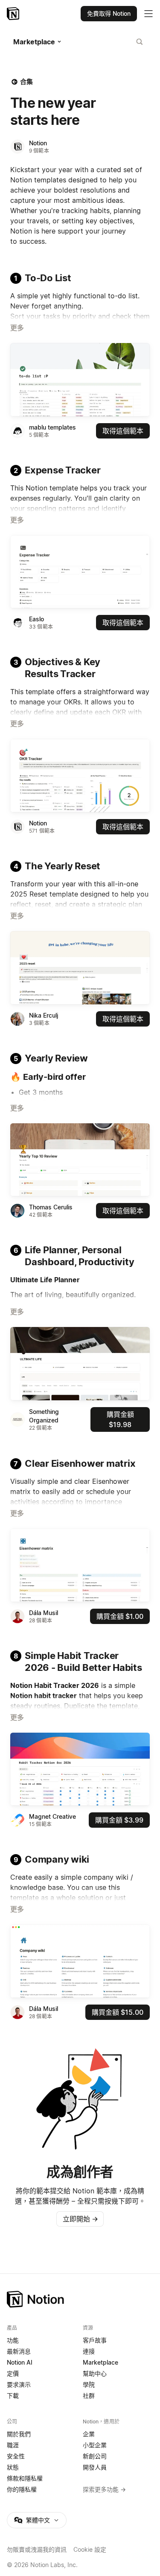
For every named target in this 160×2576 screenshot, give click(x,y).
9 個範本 (39, 151)
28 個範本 (41, 1620)
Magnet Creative (52, 1816)
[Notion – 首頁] (14, 14)
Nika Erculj (44, 1015)
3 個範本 (39, 1023)
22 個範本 (41, 1428)
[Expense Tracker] (80, 572)
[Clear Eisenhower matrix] (80, 1565)
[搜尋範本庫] (140, 42)
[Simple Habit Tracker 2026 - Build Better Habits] (80, 1769)
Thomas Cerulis (51, 1207)
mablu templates (52, 427)
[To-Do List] (80, 380)
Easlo (36, 619)
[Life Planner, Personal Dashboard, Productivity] (80, 1364)
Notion (38, 143)
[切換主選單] (148, 14)
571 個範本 (42, 831)
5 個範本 (39, 435)
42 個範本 (41, 1215)
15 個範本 (40, 1824)
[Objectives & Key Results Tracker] (80, 776)
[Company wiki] (80, 1961)
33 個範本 (41, 627)
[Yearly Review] (80, 1160)
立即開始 (80, 2219)
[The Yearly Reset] (80, 968)
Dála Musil (44, 1613)
